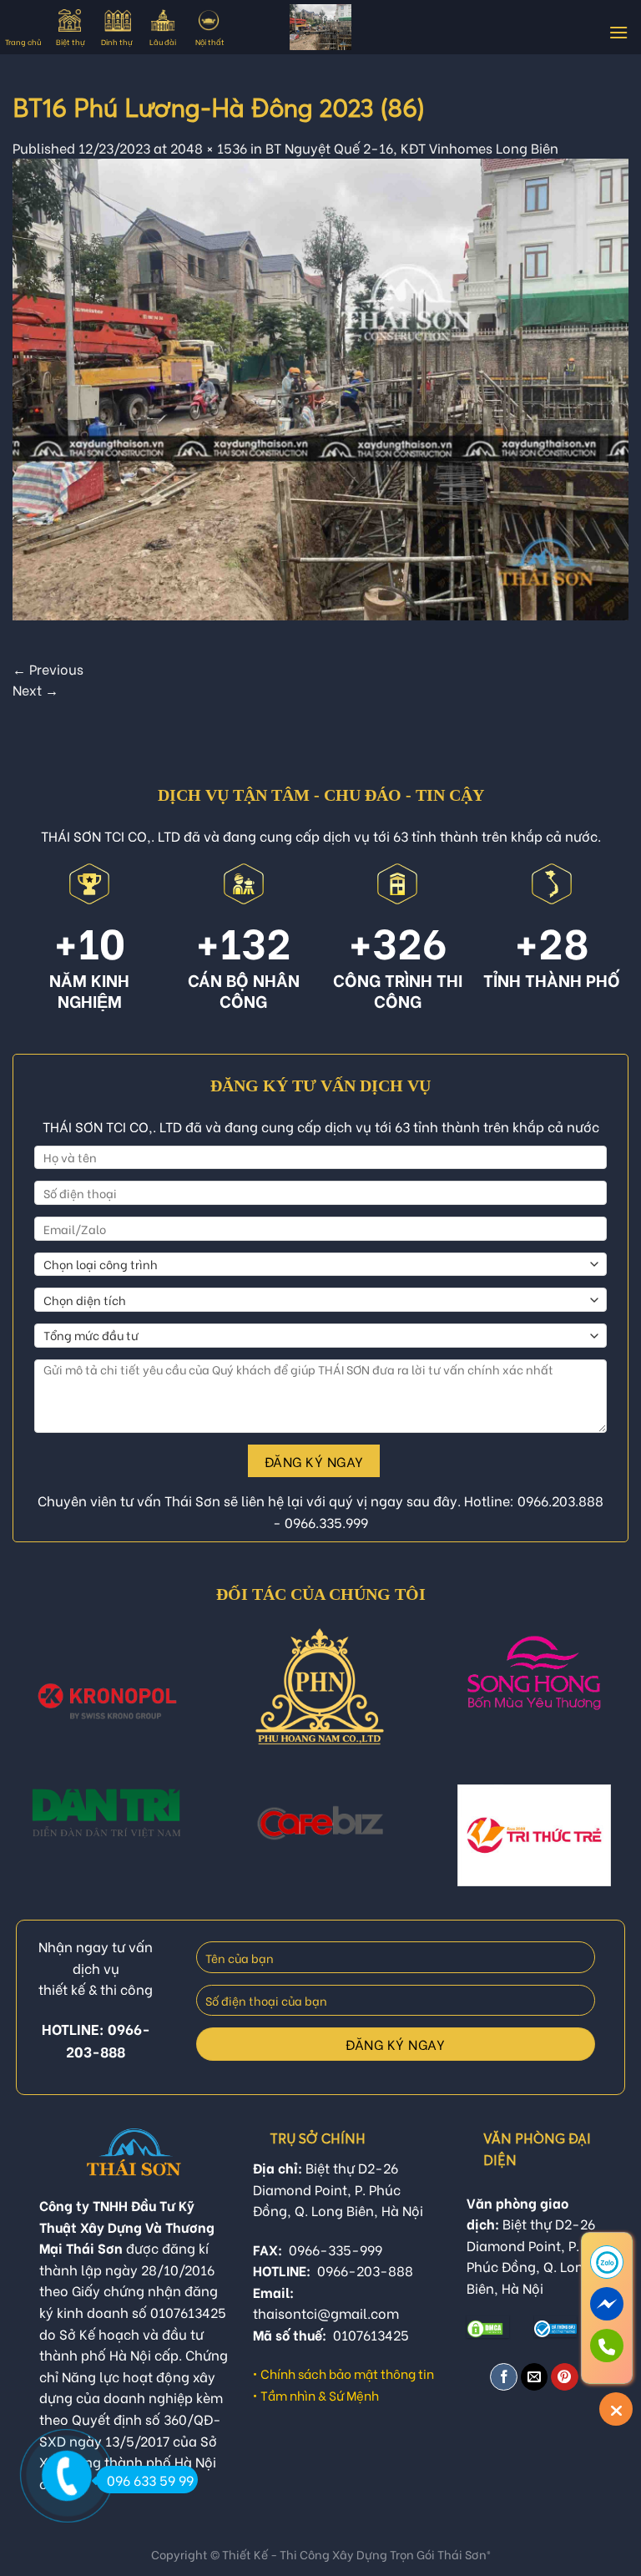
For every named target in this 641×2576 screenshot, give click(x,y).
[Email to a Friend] (535, 2377)
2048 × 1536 (209, 147)
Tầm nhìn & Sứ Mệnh (320, 2395)
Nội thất (210, 41)
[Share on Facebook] (504, 2377)
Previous (48, 668)
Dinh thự (116, 41)
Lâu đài (163, 41)
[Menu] (618, 32)
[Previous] (34, 1705)
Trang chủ (23, 41)
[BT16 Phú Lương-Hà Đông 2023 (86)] (320, 387)
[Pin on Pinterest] (565, 2377)
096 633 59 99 (150, 2480)
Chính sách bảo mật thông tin (347, 2373)
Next (35, 689)
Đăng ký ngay (314, 1461)
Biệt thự (70, 41)
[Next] (607, 1705)
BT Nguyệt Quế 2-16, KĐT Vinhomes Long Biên (412, 147)
